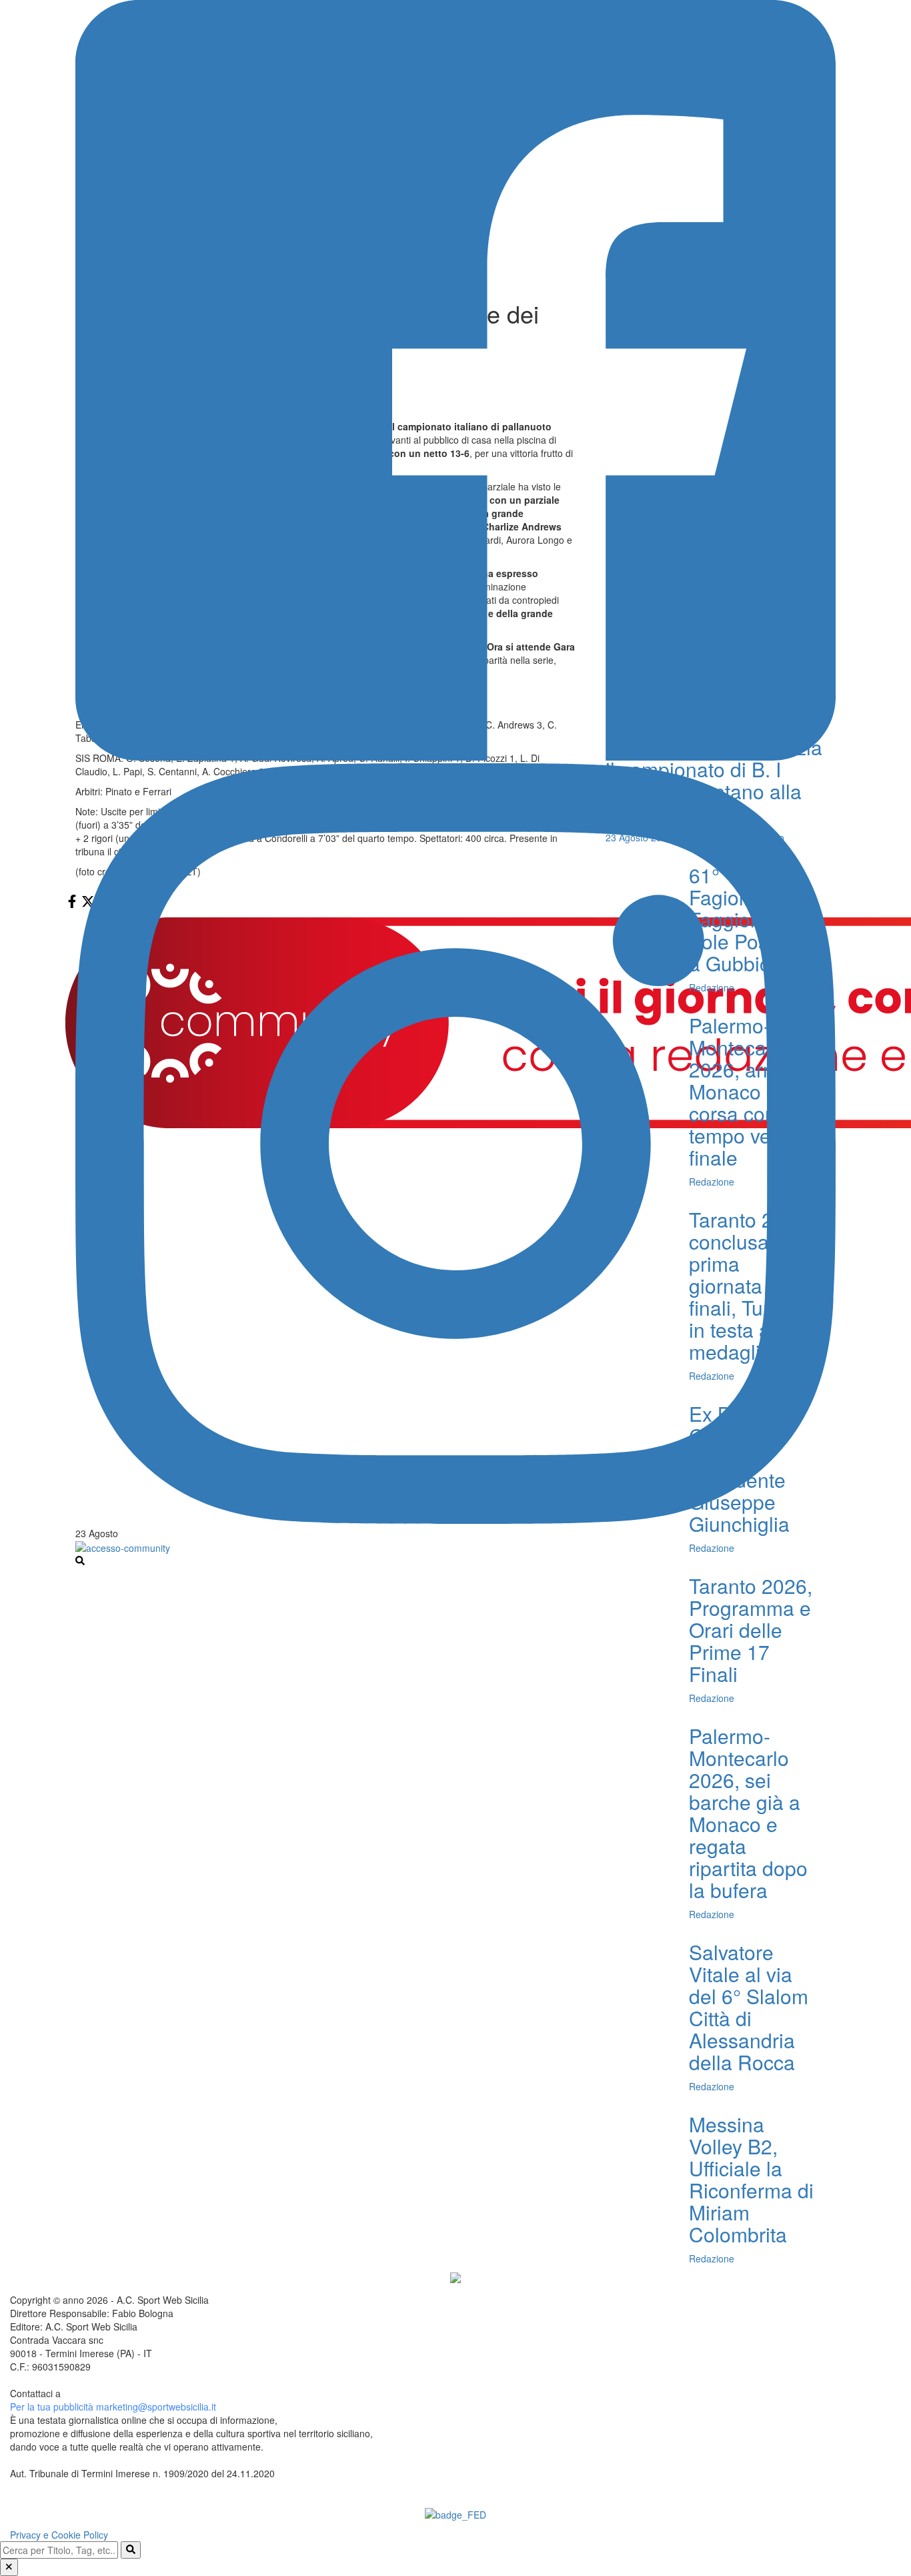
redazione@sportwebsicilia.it (123, 2393)
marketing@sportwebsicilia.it (156, 2407)
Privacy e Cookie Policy (59, 2535)
